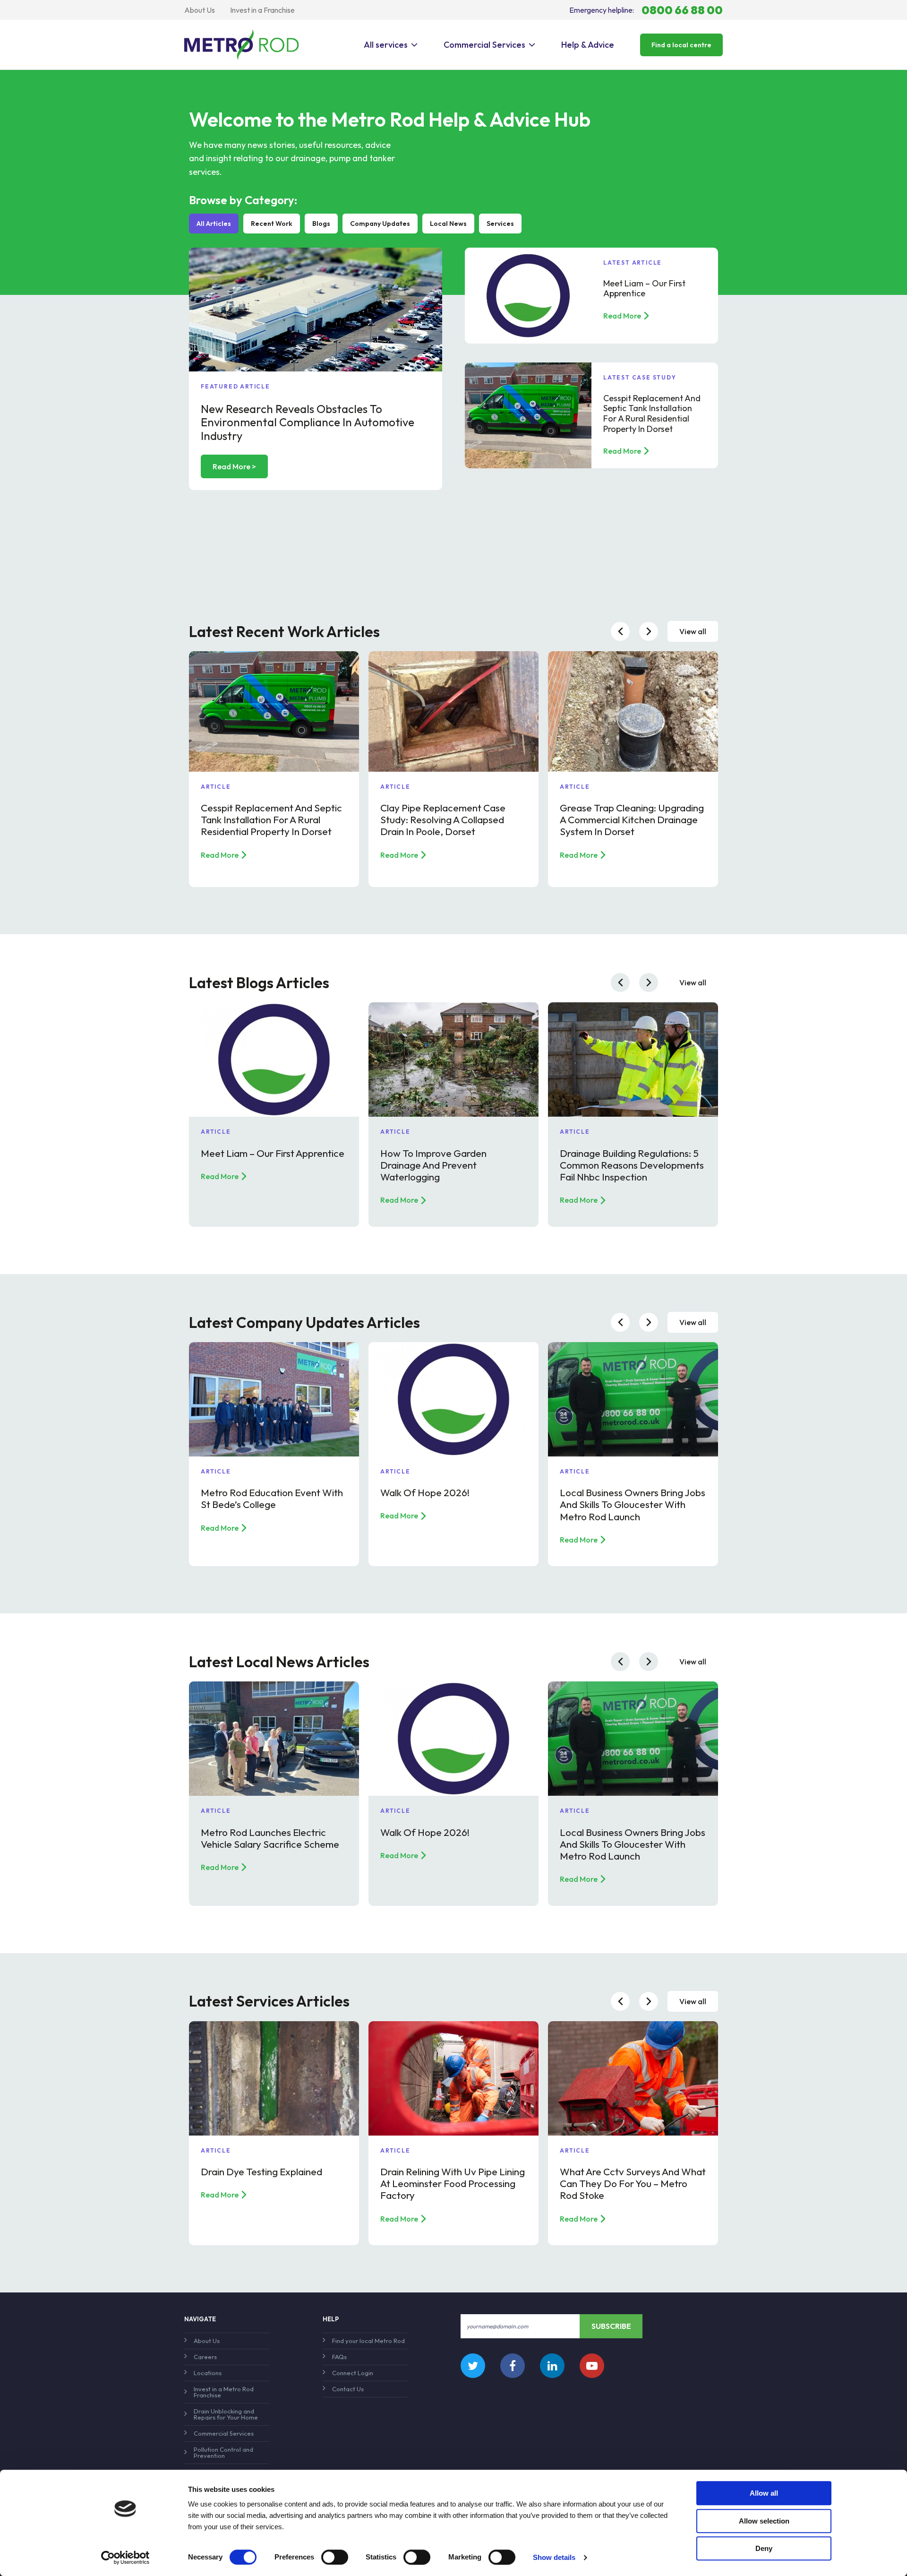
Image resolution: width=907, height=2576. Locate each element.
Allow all (764, 2493)
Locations (208, 2373)
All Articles (214, 224)
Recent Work (272, 224)
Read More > (234, 466)
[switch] (335, 2557)
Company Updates (380, 224)
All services (386, 45)
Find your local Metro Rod (368, 2341)
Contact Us (348, 2389)
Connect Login (353, 2373)
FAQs (339, 2357)
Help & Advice (588, 45)
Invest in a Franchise (262, 10)
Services (500, 224)
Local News (448, 224)
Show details (554, 2557)
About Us (200, 10)
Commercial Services (484, 45)
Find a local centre (681, 45)
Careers (205, 2357)
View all (693, 631)
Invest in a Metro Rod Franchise (224, 2392)
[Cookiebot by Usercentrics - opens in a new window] (125, 2558)
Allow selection (764, 2521)
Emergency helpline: (646, 10)
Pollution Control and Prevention (223, 2452)
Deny (764, 2548)
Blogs (321, 224)
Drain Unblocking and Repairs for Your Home (226, 2414)
